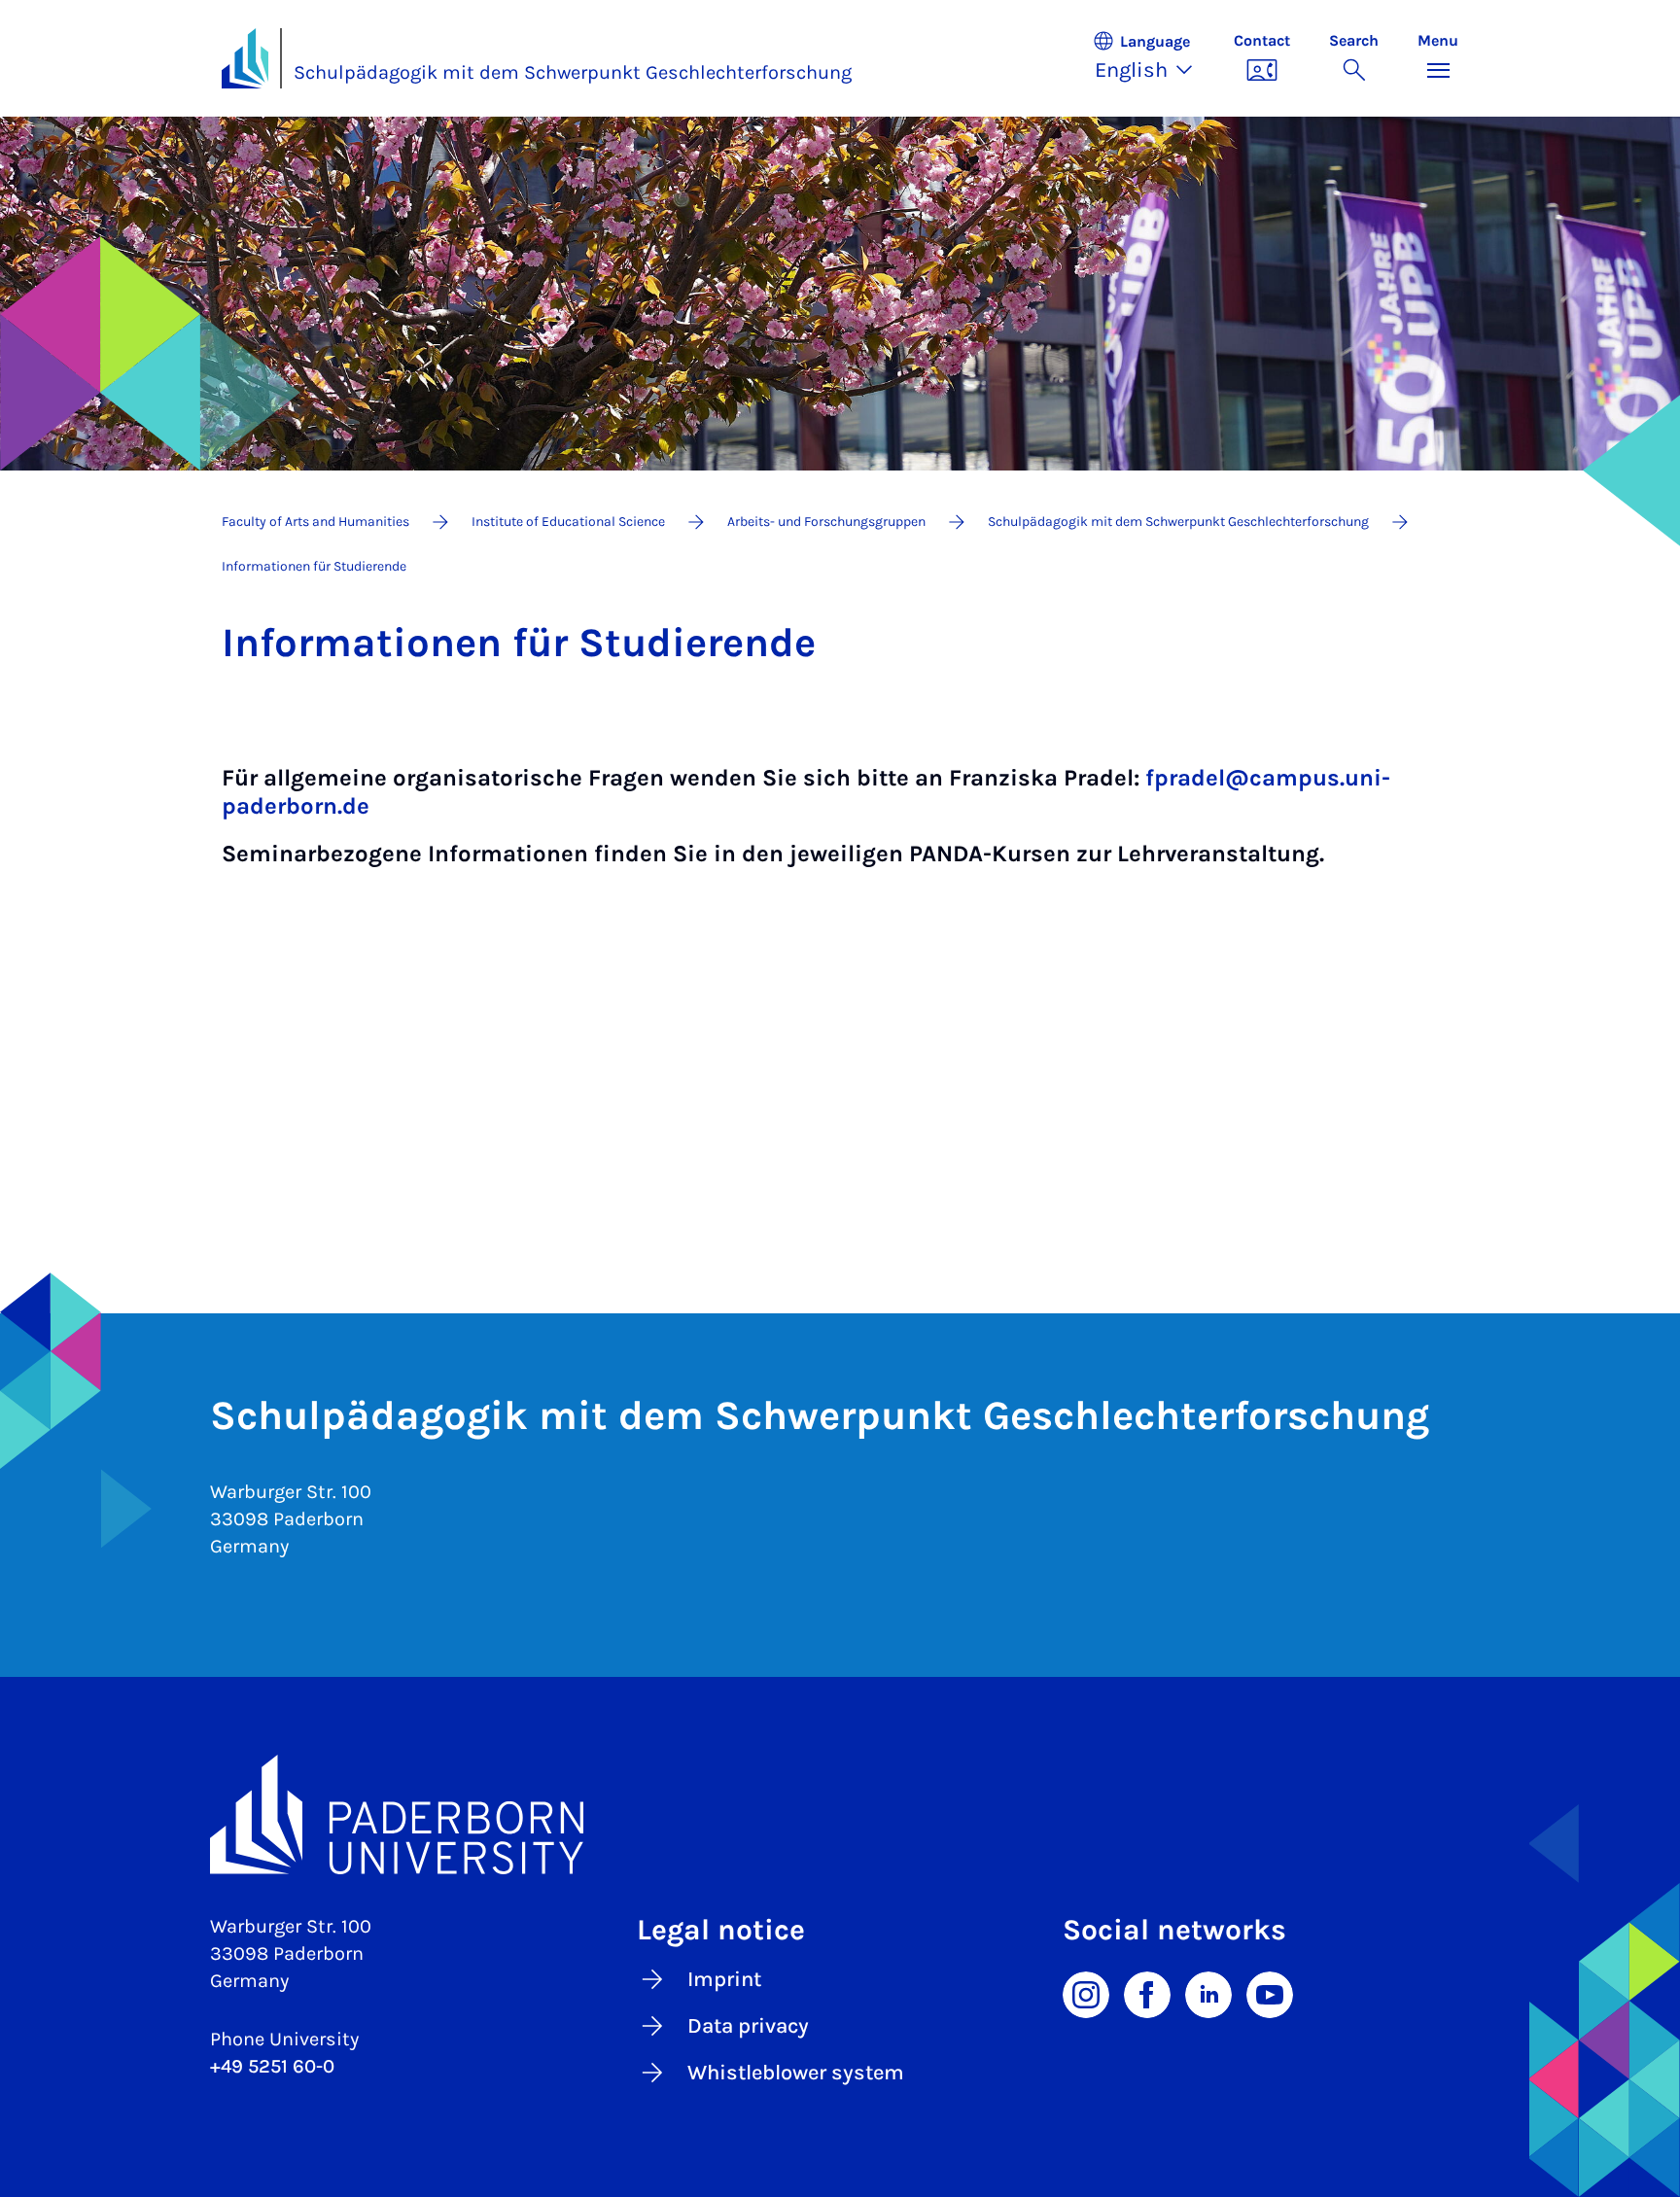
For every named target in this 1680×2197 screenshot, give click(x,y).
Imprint (724, 1979)
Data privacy (748, 2026)
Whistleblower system (796, 2073)
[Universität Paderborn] (840, 1815)
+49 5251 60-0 (272, 2066)
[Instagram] (1086, 1994)
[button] (1153, 58)
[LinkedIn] (1208, 1994)
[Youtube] (1270, 1994)
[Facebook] (1147, 1994)
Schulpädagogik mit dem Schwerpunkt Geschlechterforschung (573, 72)
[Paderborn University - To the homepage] (245, 58)
